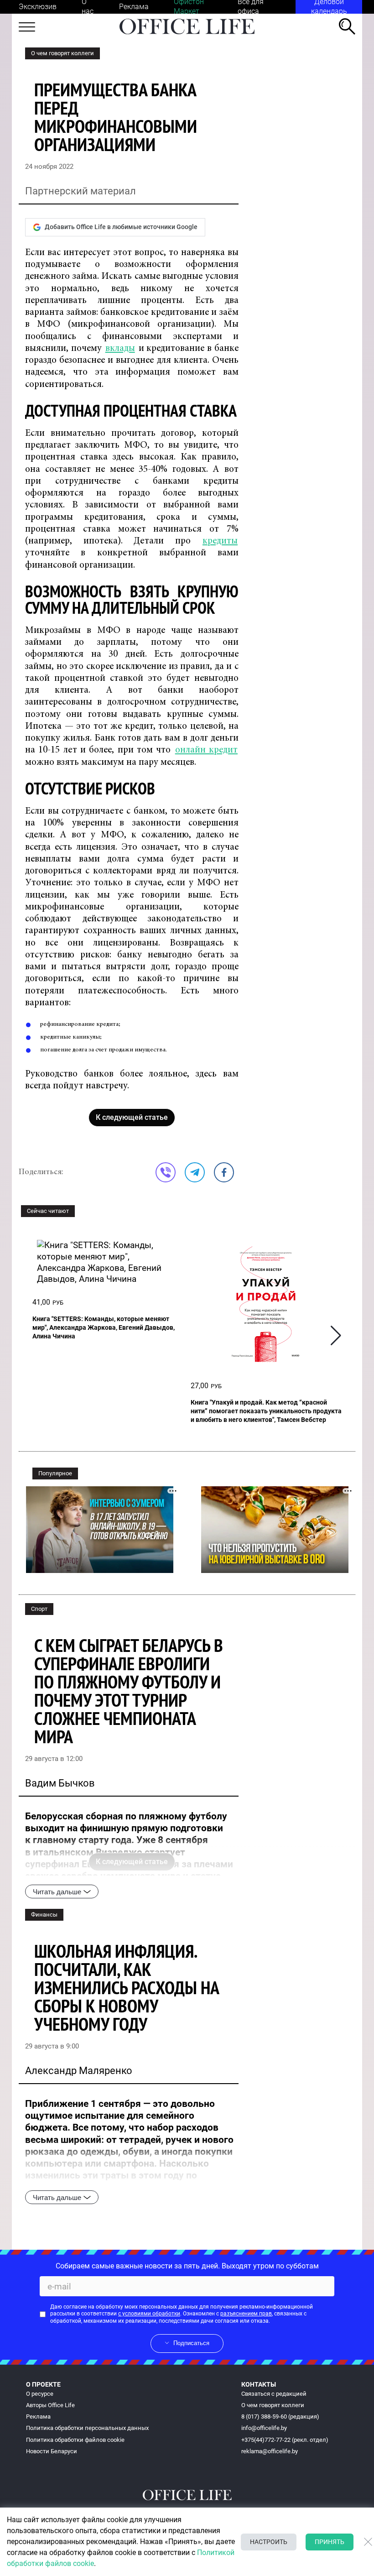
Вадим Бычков (60, 1783)
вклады (120, 349)
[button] (336, 1335)
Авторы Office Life (50, 2405)
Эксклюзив (38, 7)
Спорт (39, 1609)
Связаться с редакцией (274, 2394)
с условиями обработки (149, 2314)
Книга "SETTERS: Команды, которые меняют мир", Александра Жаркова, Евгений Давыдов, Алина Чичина (104, 1327)
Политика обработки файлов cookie (75, 2440)
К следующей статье (132, 1117)
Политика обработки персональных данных (87, 2428)
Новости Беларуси (52, 2451)
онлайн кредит (206, 750)
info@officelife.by (264, 2428)
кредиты (220, 541)
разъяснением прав (246, 2314)
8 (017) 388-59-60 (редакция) (280, 2417)
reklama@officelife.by (270, 2451)
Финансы (44, 1915)
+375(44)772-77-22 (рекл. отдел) (285, 2440)
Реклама (134, 7)
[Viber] (166, 1172)
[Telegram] (195, 1172)
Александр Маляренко (79, 2071)
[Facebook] (224, 1172)
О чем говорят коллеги (62, 53)
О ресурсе (40, 2394)
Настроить (269, 2542)
